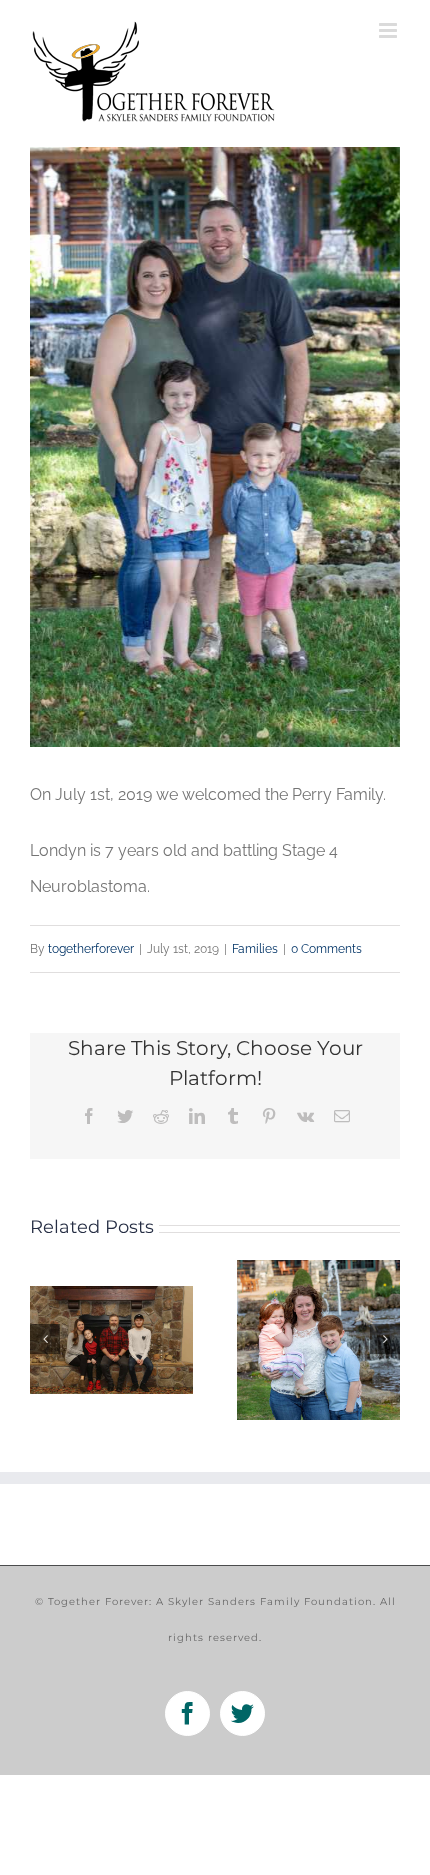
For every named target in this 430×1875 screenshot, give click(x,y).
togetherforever (91, 949)
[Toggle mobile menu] (389, 30)
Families (255, 949)
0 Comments (326, 949)
